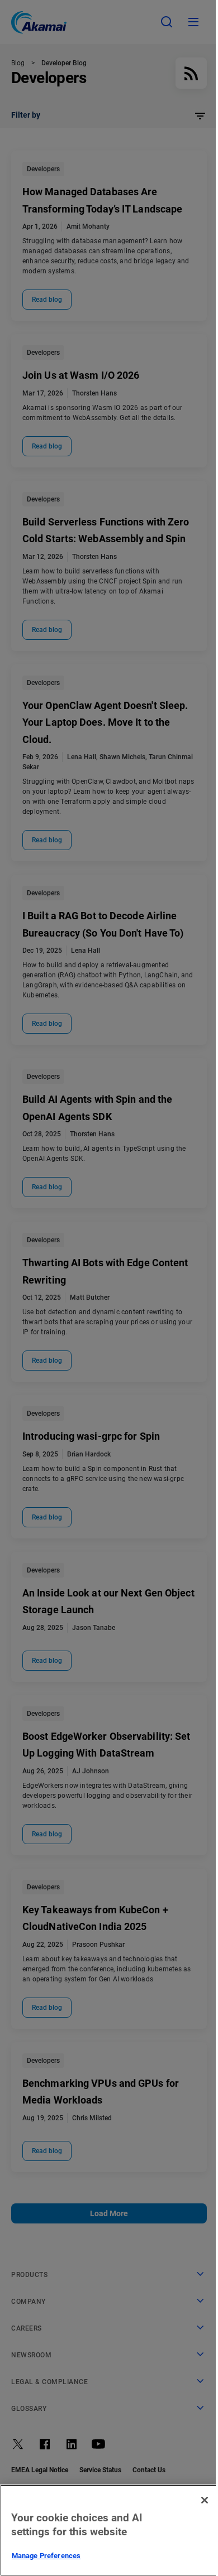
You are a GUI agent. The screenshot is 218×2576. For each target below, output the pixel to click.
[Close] (205, 2500)
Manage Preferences (46, 2556)
